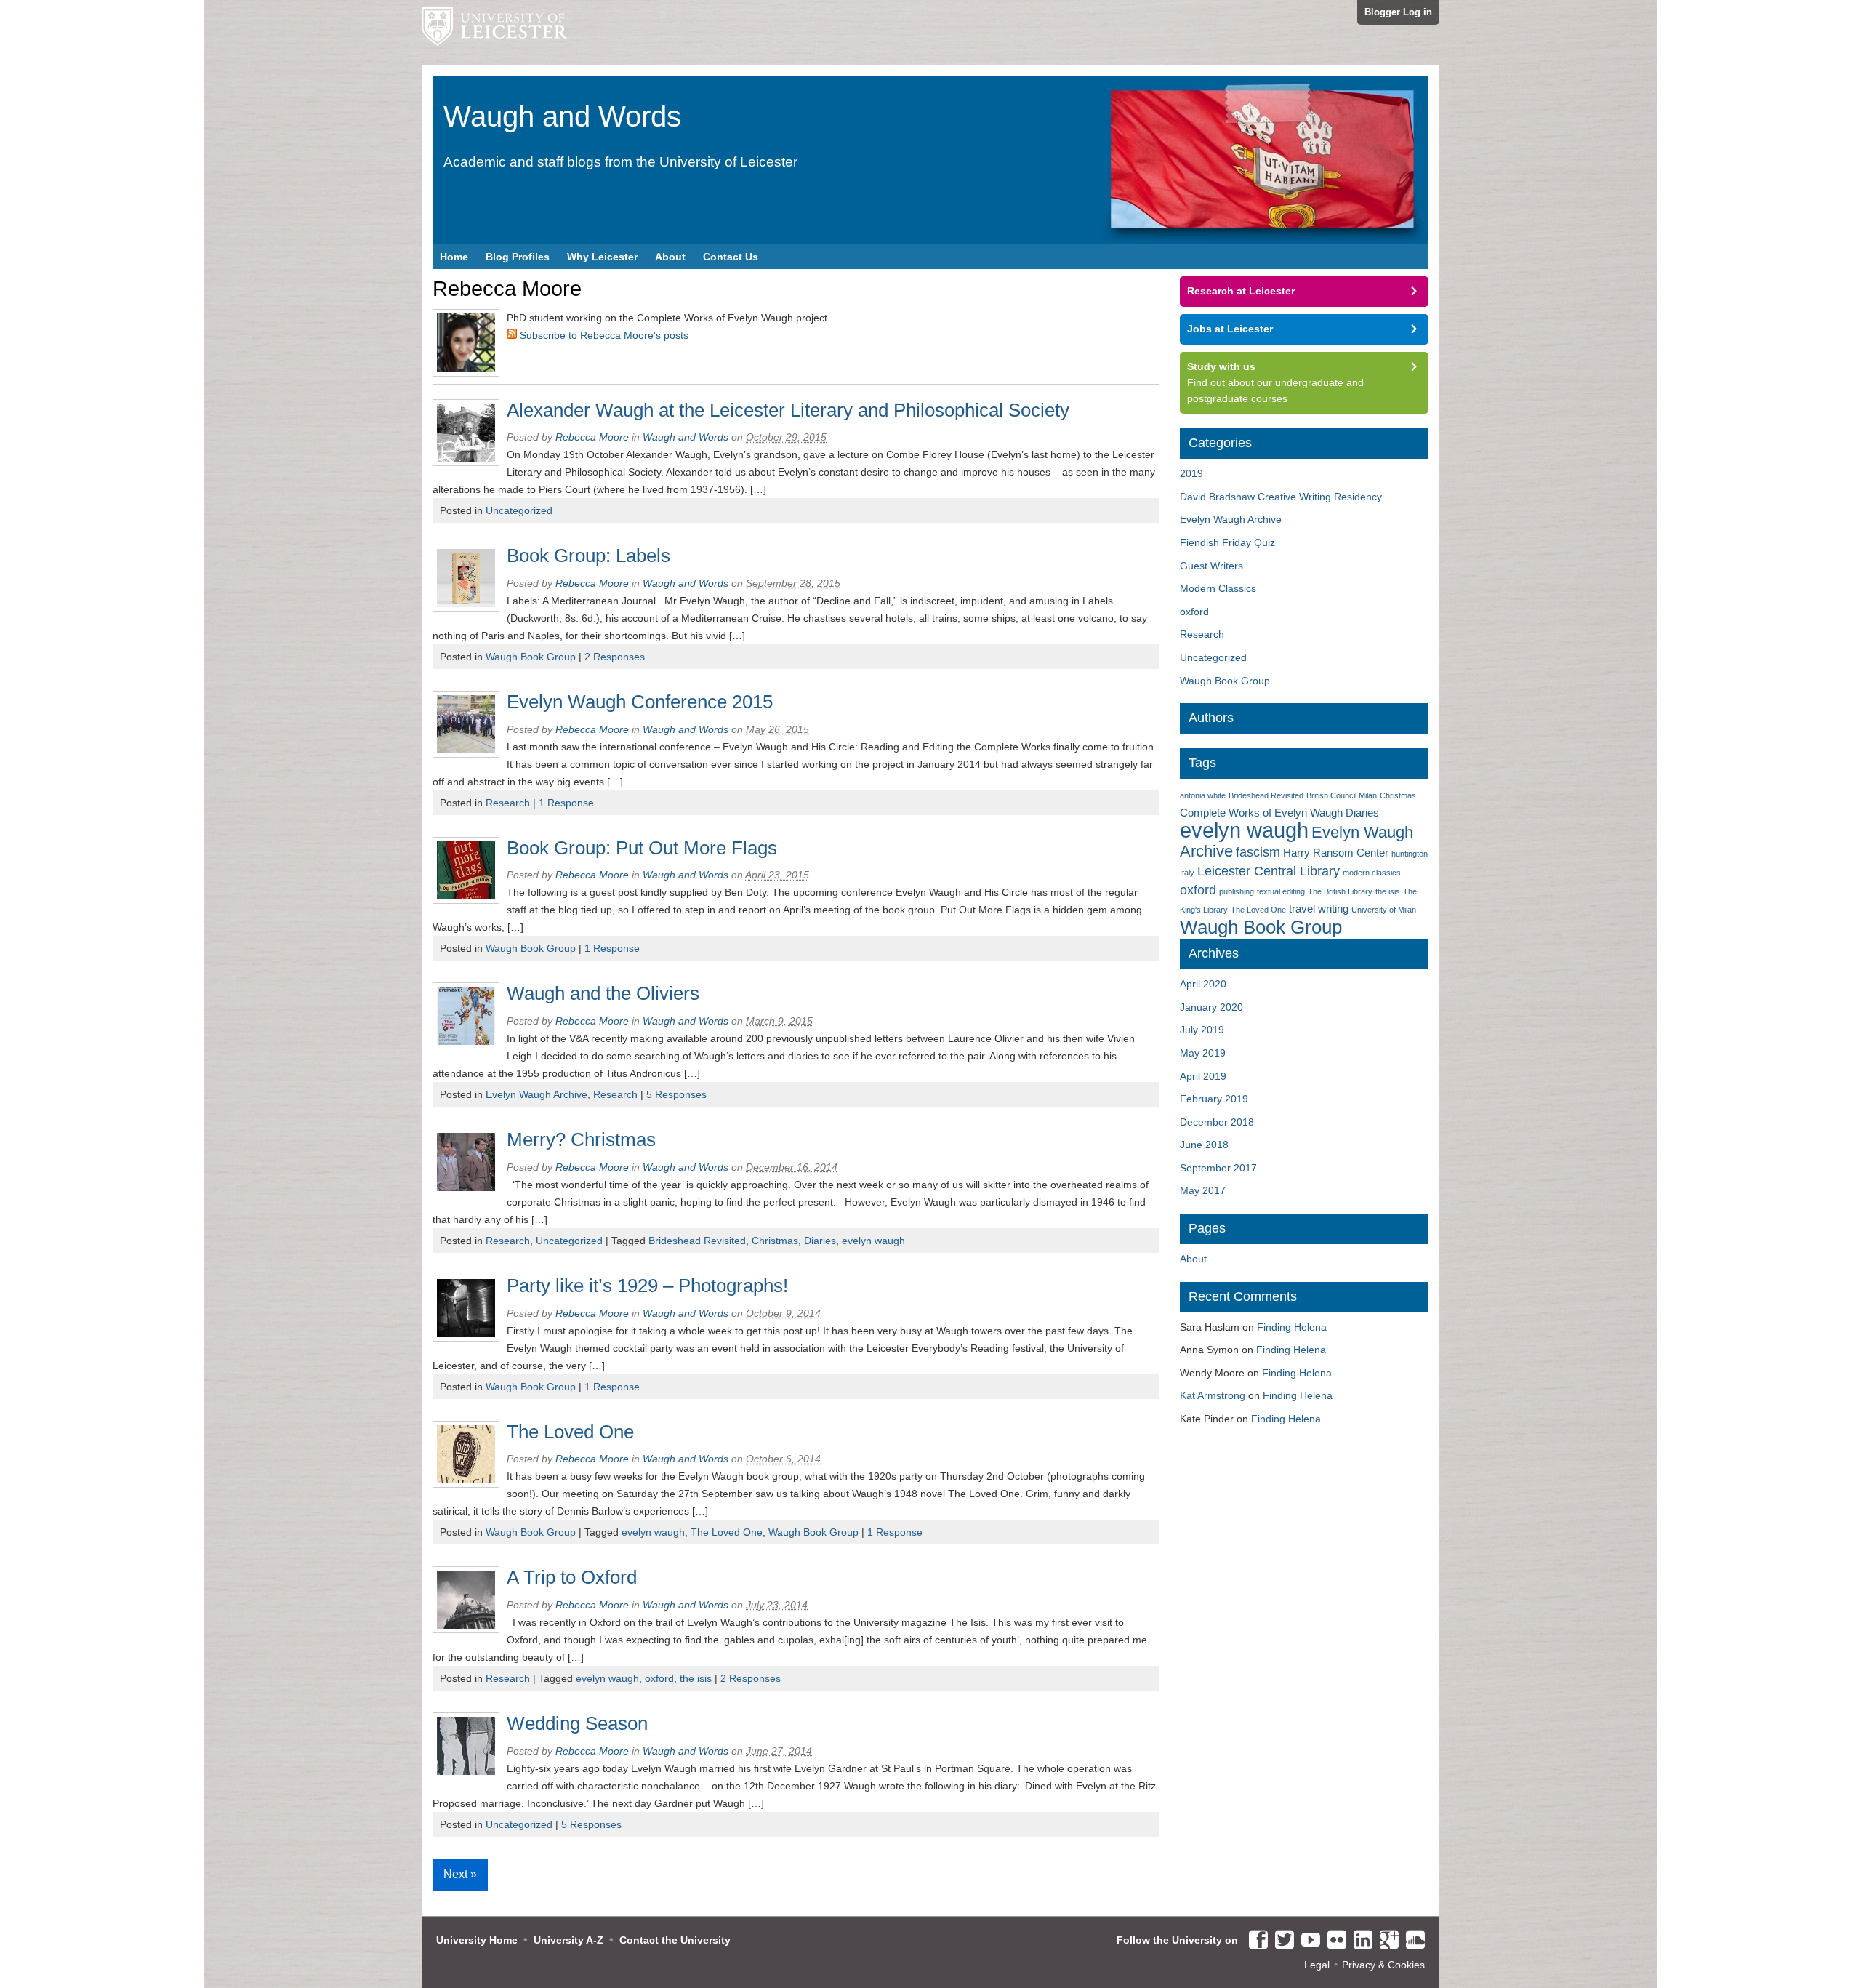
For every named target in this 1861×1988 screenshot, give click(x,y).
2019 (1191, 473)
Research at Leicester (1241, 291)
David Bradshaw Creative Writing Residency (1281, 497)
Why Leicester (602, 257)
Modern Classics (1218, 588)
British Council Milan (1342, 795)
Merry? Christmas (581, 1139)
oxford (659, 1678)
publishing (1237, 891)
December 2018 (1217, 1122)
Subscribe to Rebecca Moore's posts (603, 335)
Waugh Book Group (531, 657)
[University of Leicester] (494, 33)
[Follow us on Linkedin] (1359, 1941)
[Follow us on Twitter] (1281, 1941)
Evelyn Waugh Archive (536, 1094)
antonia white (1203, 795)
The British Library (1340, 891)
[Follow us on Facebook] (1255, 1941)
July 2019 (1202, 1030)
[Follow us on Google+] (1386, 1941)
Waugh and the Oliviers (603, 993)
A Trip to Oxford (572, 1577)
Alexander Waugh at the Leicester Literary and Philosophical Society (788, 410)
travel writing (1319, 909)
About (670, 257)
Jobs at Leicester (1230, 329)
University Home (477, 1940)
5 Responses (676, 1094)
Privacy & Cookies (1383, 1965)
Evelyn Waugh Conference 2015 (640, 702)
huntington (1410, 854)
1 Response (566, 803)
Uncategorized (519, 510)
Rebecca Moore (592, 437)
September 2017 (1218, 1168)
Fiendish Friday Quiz (1227, 542)
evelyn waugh (873, 1241)
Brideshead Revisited (697, 1241)
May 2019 (1203, 1053)
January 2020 (1211, 1007)
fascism (1258, 852)
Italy (1187, 873)
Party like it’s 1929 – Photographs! (647, 1286)
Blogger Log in (1398, 12)
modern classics (1372, 873)
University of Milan (1384, 910)
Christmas (775, 1241)
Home (454, 257)
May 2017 (1203, 1190)
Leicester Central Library (1269, 871)
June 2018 (1204, 1145)
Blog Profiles (518, 257)
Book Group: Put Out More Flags (642, 848)
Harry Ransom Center (1336, 853)
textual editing (1281, 891)
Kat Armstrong (1213, 1395)
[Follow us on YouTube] (1307, 1941)
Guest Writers (1211, 566)
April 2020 (1203, 984)
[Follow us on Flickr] (1333, 1941)
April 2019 (1203, 1076)
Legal (1317, 1965)
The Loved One (570, 1432)
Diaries (820, 1241)
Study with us (1221, 366)
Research (508, 803)
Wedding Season (577, 1723)
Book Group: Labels (588, 556)
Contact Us (731, 257)
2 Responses (615, 657)
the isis (696, 1678)
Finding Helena (1292, 1327)
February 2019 (1214, 1099)
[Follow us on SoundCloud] (1412, 1941)
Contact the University (675, 1940)
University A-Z (568, 1940)
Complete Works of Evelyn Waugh (1261, 813)
